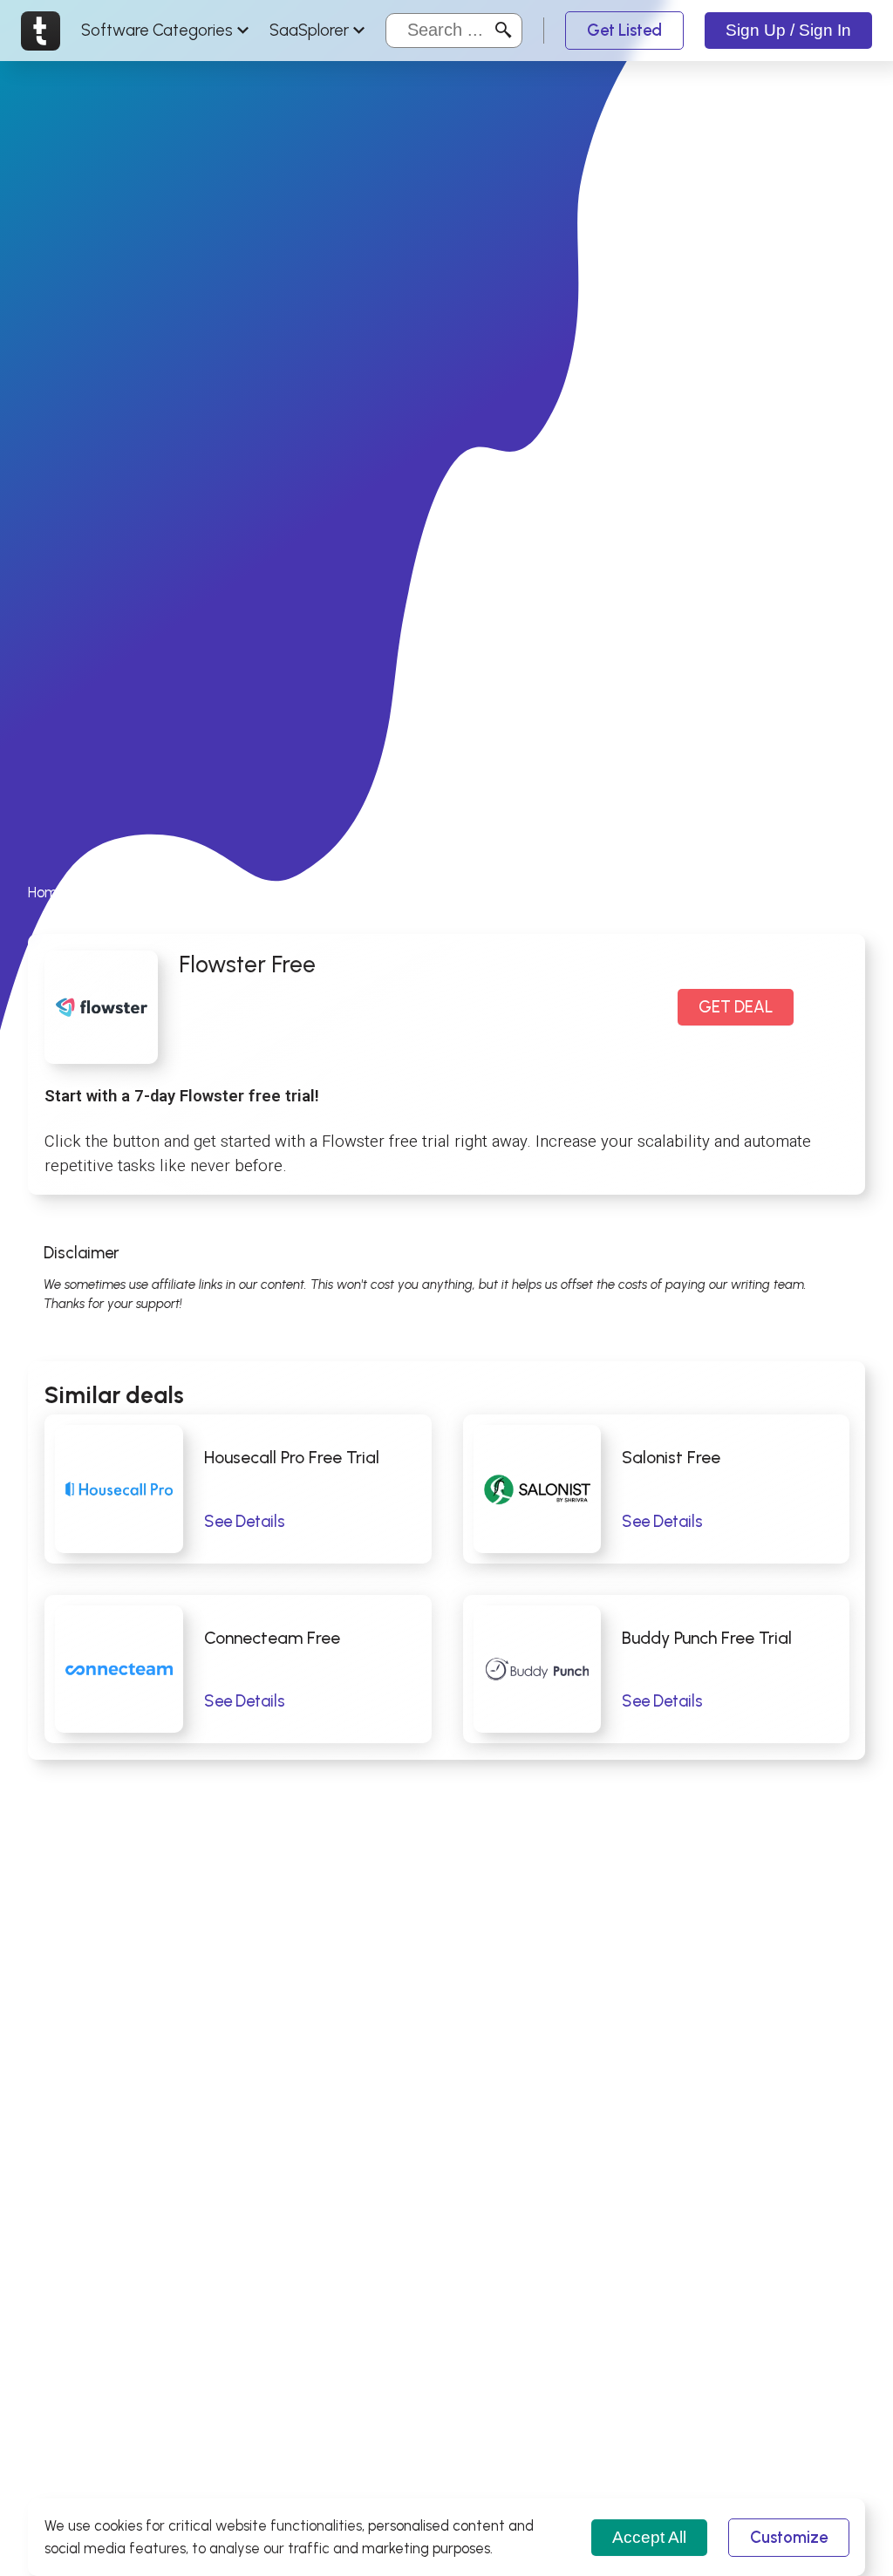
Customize (789, 2537)
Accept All (649, 2537)
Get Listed (624, 30)
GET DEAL (736, 1007)
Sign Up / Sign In (788, 30)
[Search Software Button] (504, 30)
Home (47, 892)
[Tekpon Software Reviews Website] (41, 31)
